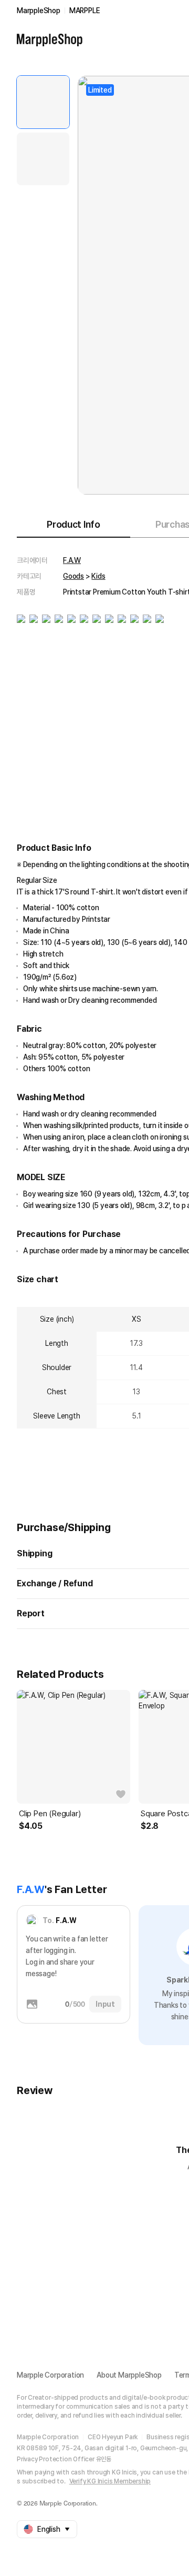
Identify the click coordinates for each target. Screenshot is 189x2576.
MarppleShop (39, 11)
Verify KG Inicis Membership (110, 2481)
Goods (73, 576)
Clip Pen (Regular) (50, 1814)
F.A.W (72, 560)
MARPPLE (85, 11)
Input (105, 2004)
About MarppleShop (129, 2375)
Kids (98, 576)
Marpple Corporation (50, 2375)
